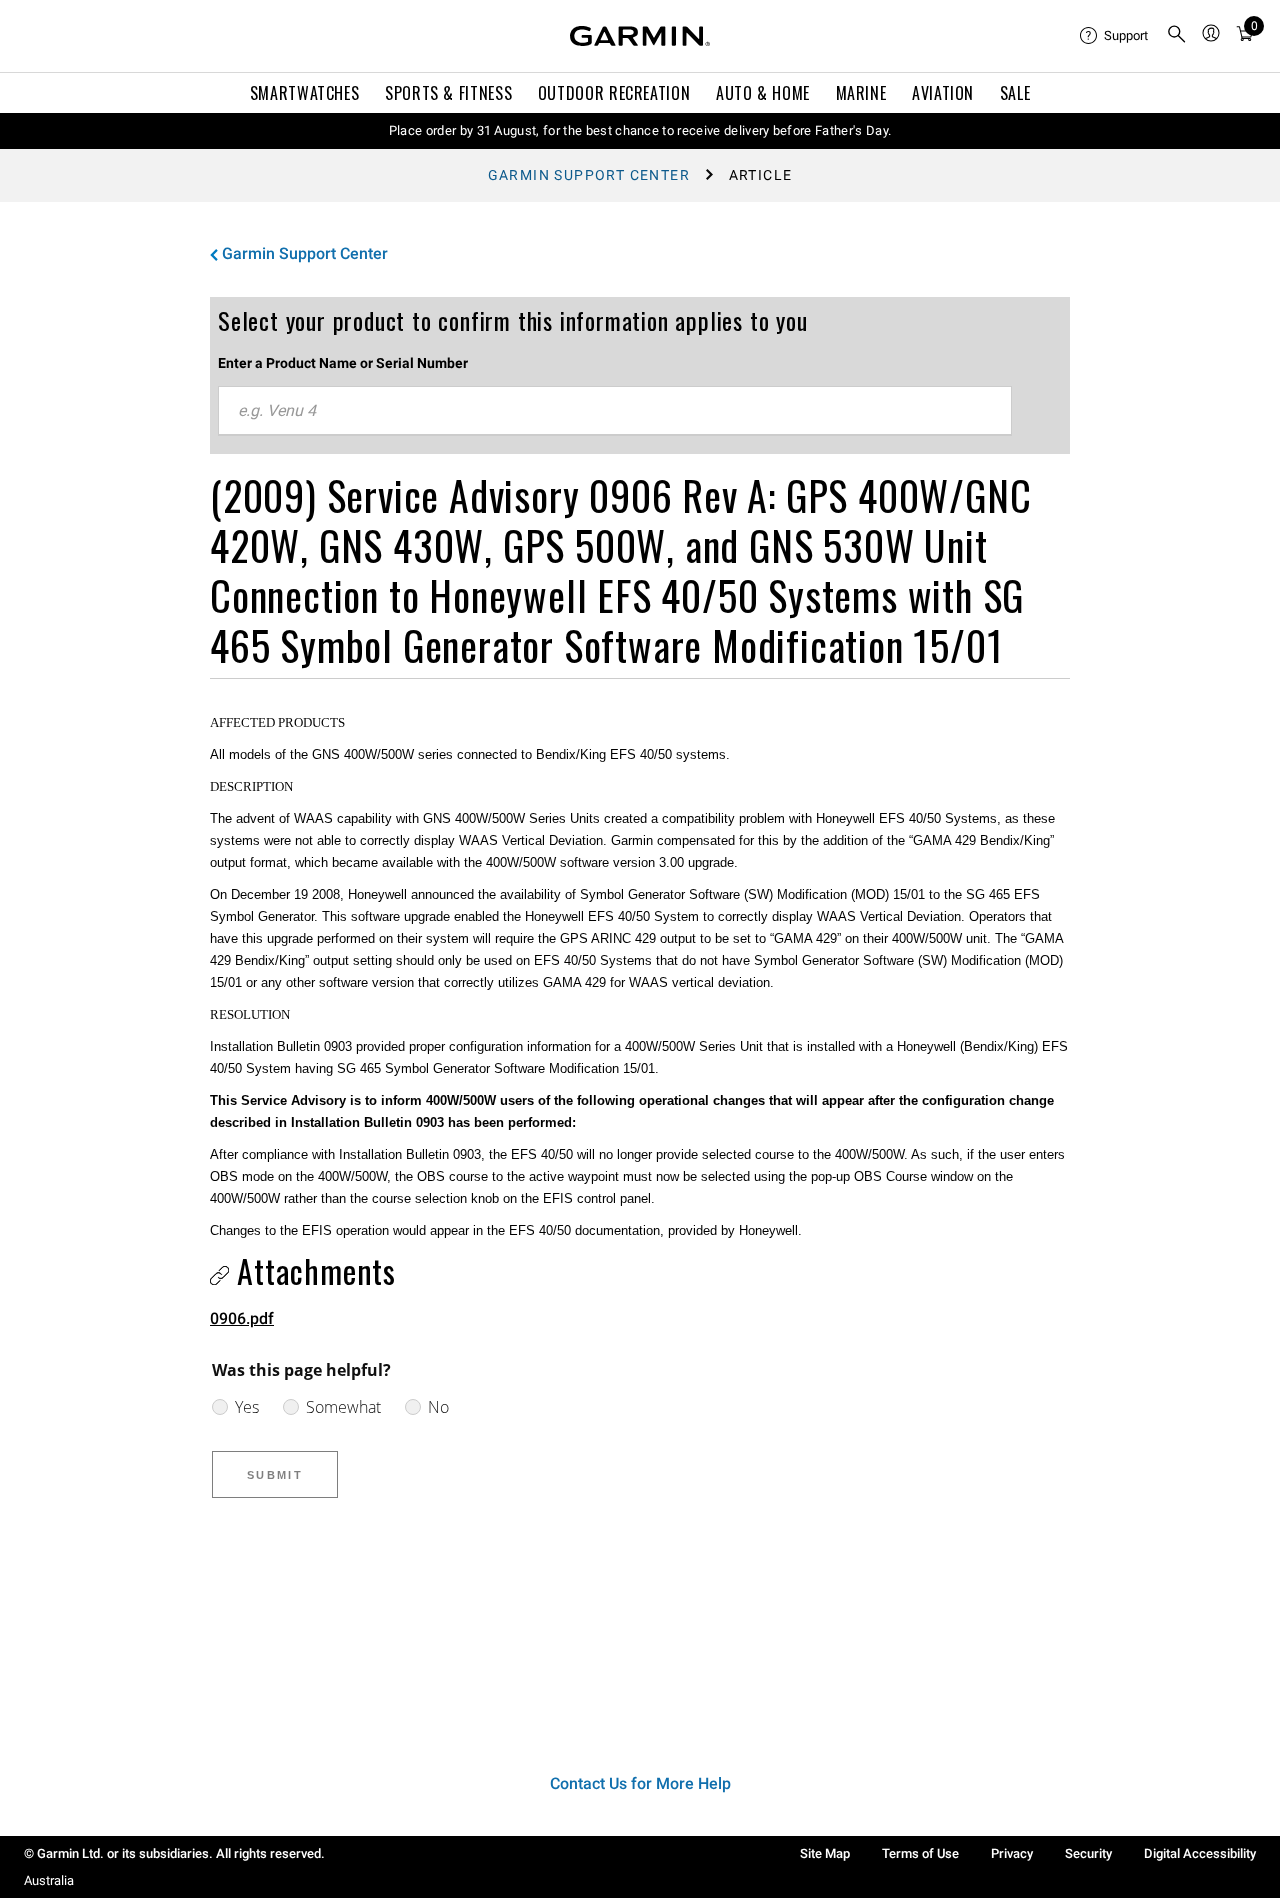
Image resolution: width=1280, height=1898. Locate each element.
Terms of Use (920, 1853)
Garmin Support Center (589, 175)
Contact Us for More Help (640, 1783)
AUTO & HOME (763, 93)
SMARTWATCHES (305, 93)
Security (1088, 1853)
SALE (1015, 93)
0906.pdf (242, 1318)
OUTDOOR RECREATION (614, 93)
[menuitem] (1115, 36)
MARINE (861, 93)
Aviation (943, 93)
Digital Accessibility (1200, 1853)
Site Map (825, 1853)
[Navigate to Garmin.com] (640, 36)
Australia (49, 1880)
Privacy (1012, 1853)
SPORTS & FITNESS (448, 93)
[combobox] (615, 411)
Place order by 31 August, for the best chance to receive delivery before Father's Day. (640, 130)
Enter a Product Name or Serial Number (343, 363)
